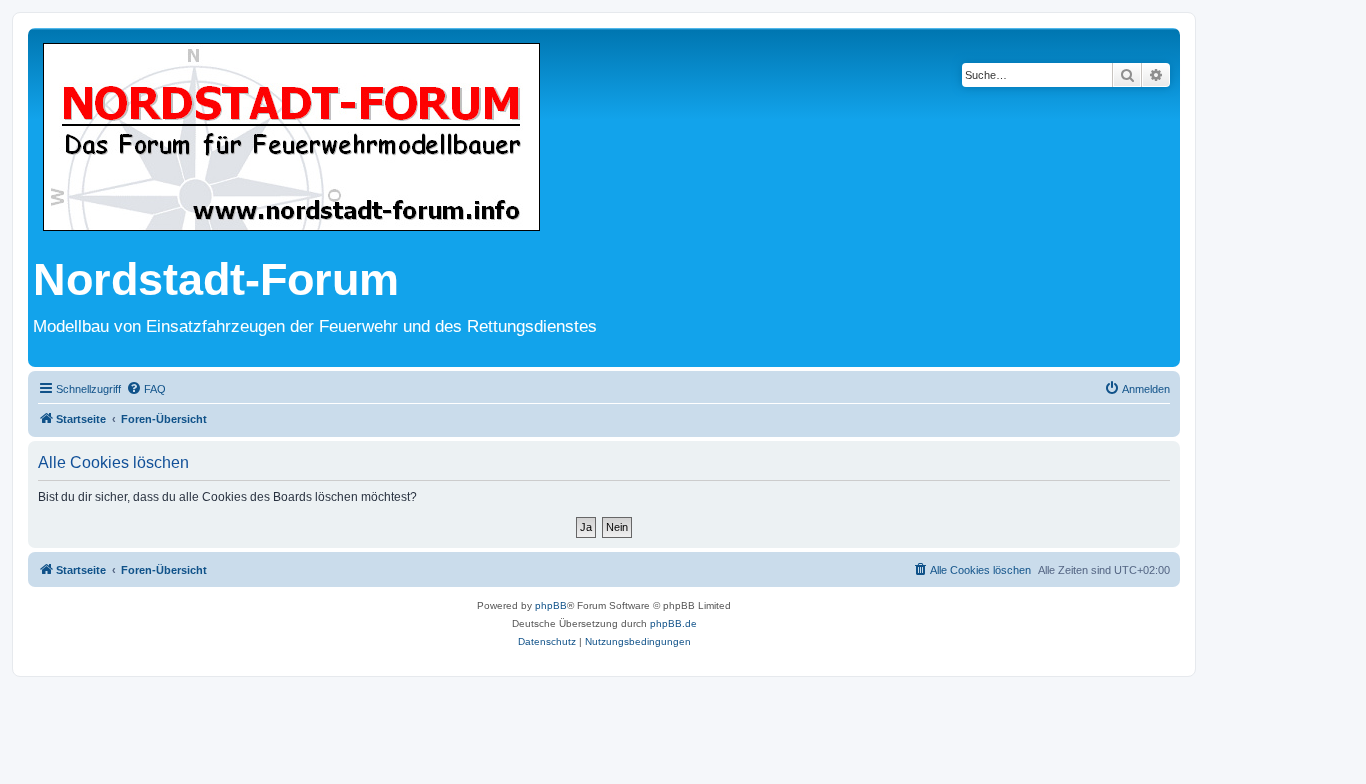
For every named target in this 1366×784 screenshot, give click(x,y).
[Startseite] (291, 138)
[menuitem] (146, 389)
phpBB (551, 605)
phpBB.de (673, 623)
